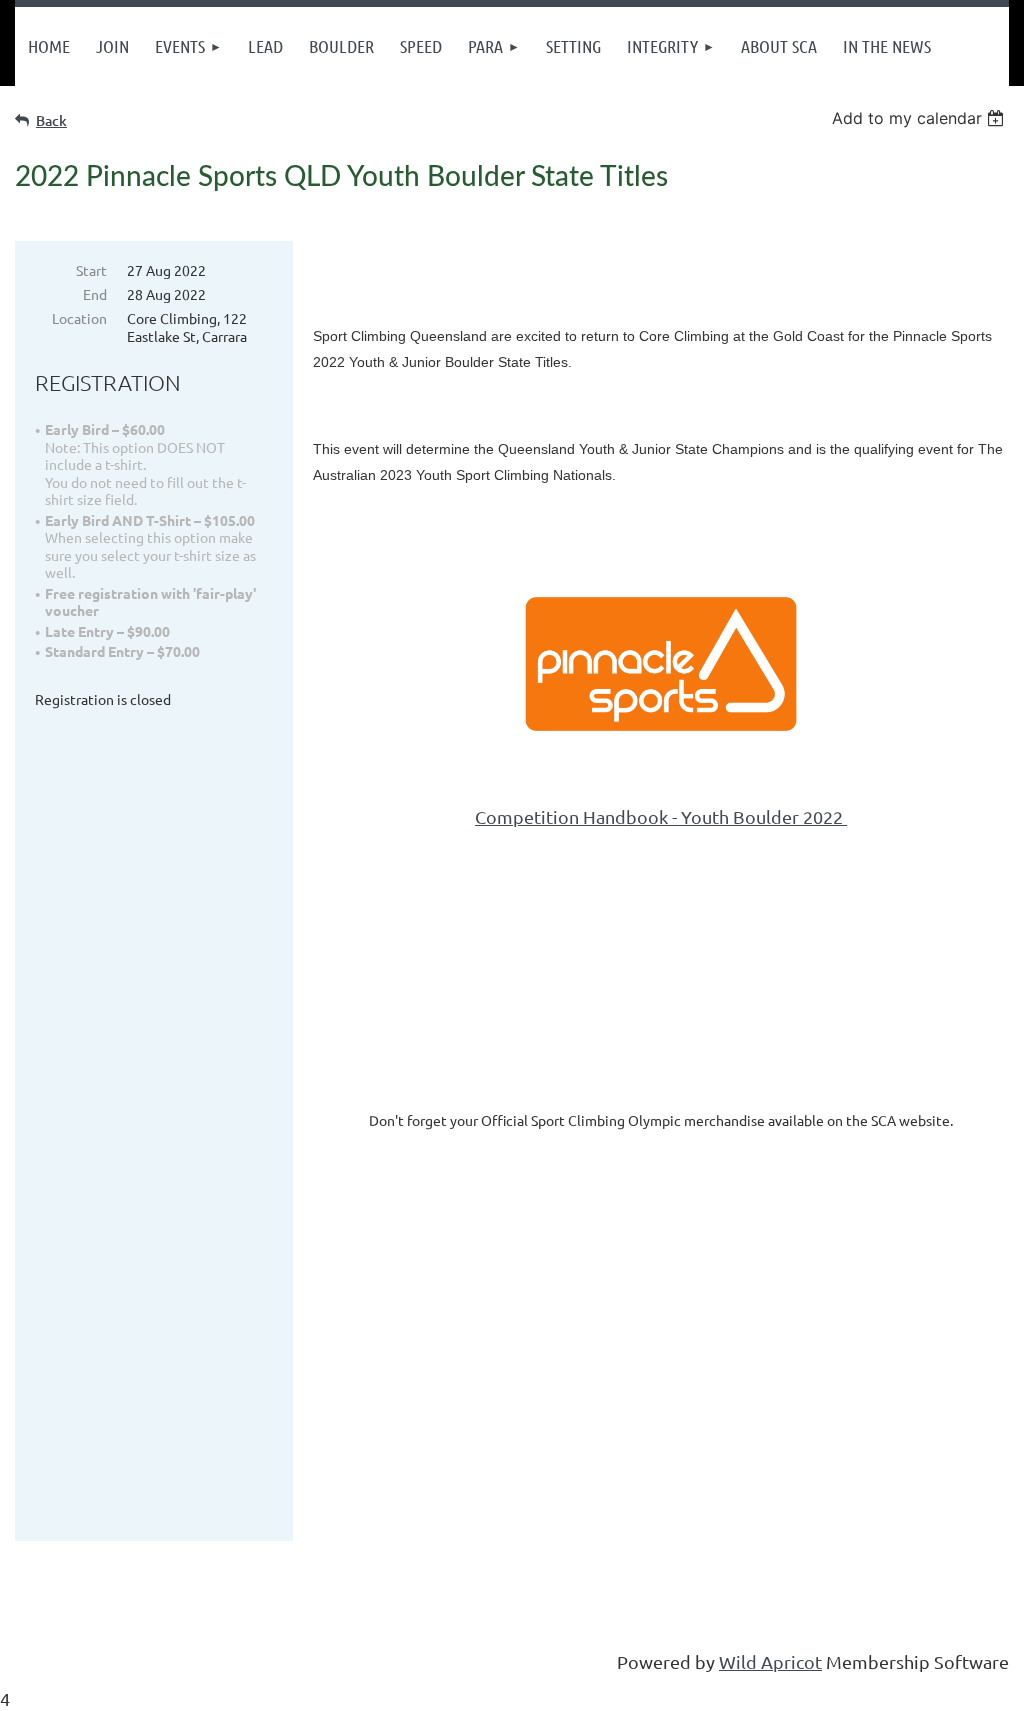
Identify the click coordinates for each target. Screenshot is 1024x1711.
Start (91, 270)
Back (51, 120)
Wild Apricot (770, 1661)
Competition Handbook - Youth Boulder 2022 (661, 816)
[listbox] (920, 118)
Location (79, 318)
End (95, 294)
